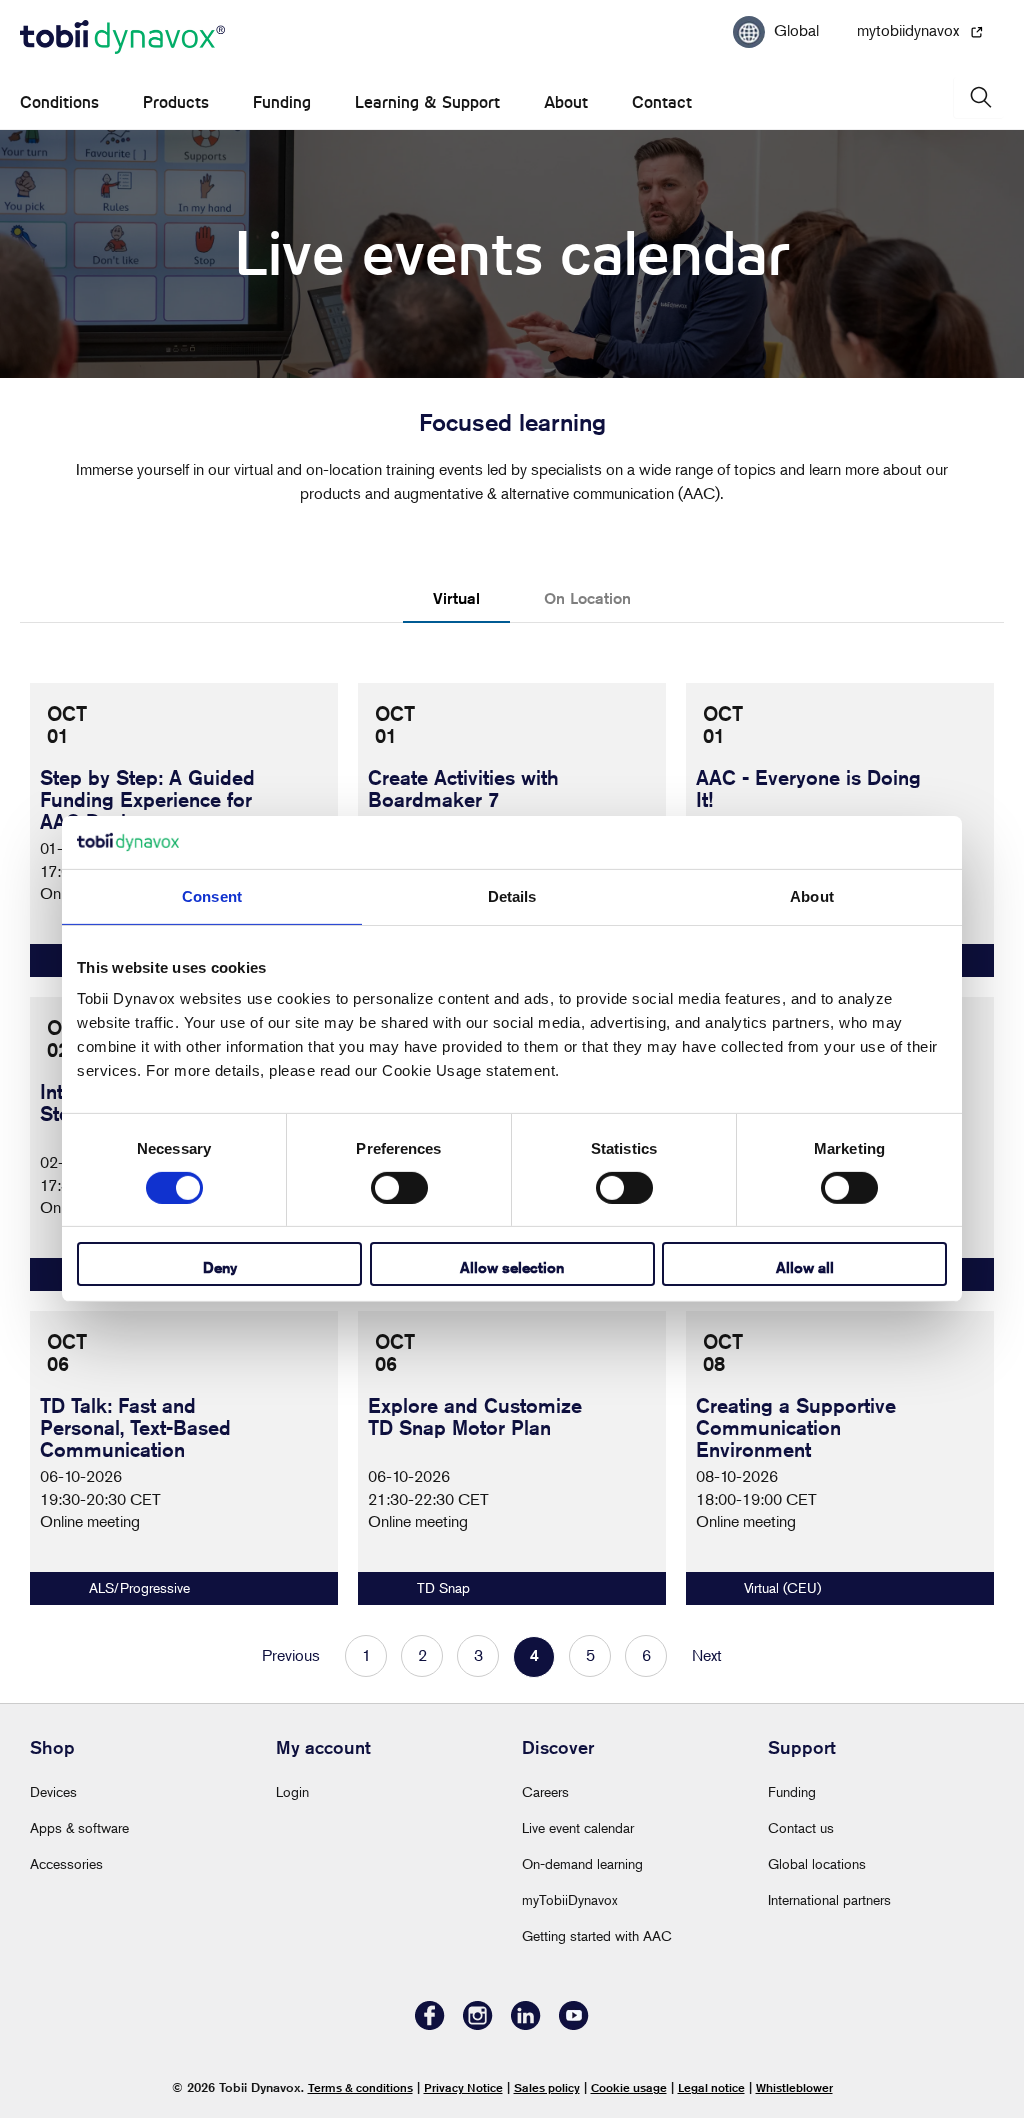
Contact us (801, 1827)
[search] (979, 97)
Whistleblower (794, 2087)
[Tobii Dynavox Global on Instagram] (478, 2024)
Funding (282, 102)
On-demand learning (582, 1863)
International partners (829, 1899)
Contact (662, 102)
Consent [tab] (212, 895)
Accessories (66, 1863)
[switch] (399, 1188)
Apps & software (79, 1827)
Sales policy (547, 2087)
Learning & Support (427, 102)
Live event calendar (578, 1827)
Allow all (805, 1267)
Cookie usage (629, 2087)
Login (292, 1791)
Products (176, 102)
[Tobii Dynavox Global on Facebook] (430, 2024)
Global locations (817, 1863)
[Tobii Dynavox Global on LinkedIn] (526, 2024)
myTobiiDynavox (570, 1899)
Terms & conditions (360, 2087)
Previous (291, 1655)
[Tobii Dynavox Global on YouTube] (574, 2024)
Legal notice (711, 2087)
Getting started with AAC (597, 1935)
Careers (545, 1791)
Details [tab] (512, 895)
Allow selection (512, 1267)
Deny (220, 1267)
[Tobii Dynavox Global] (122, 38)
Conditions (59, 102)
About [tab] (812, 895)
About (566, 102)
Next (707, 1655)
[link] (184, 1458)
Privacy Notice (463, 2087)
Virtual (456, 598)
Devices (53, 1791)
